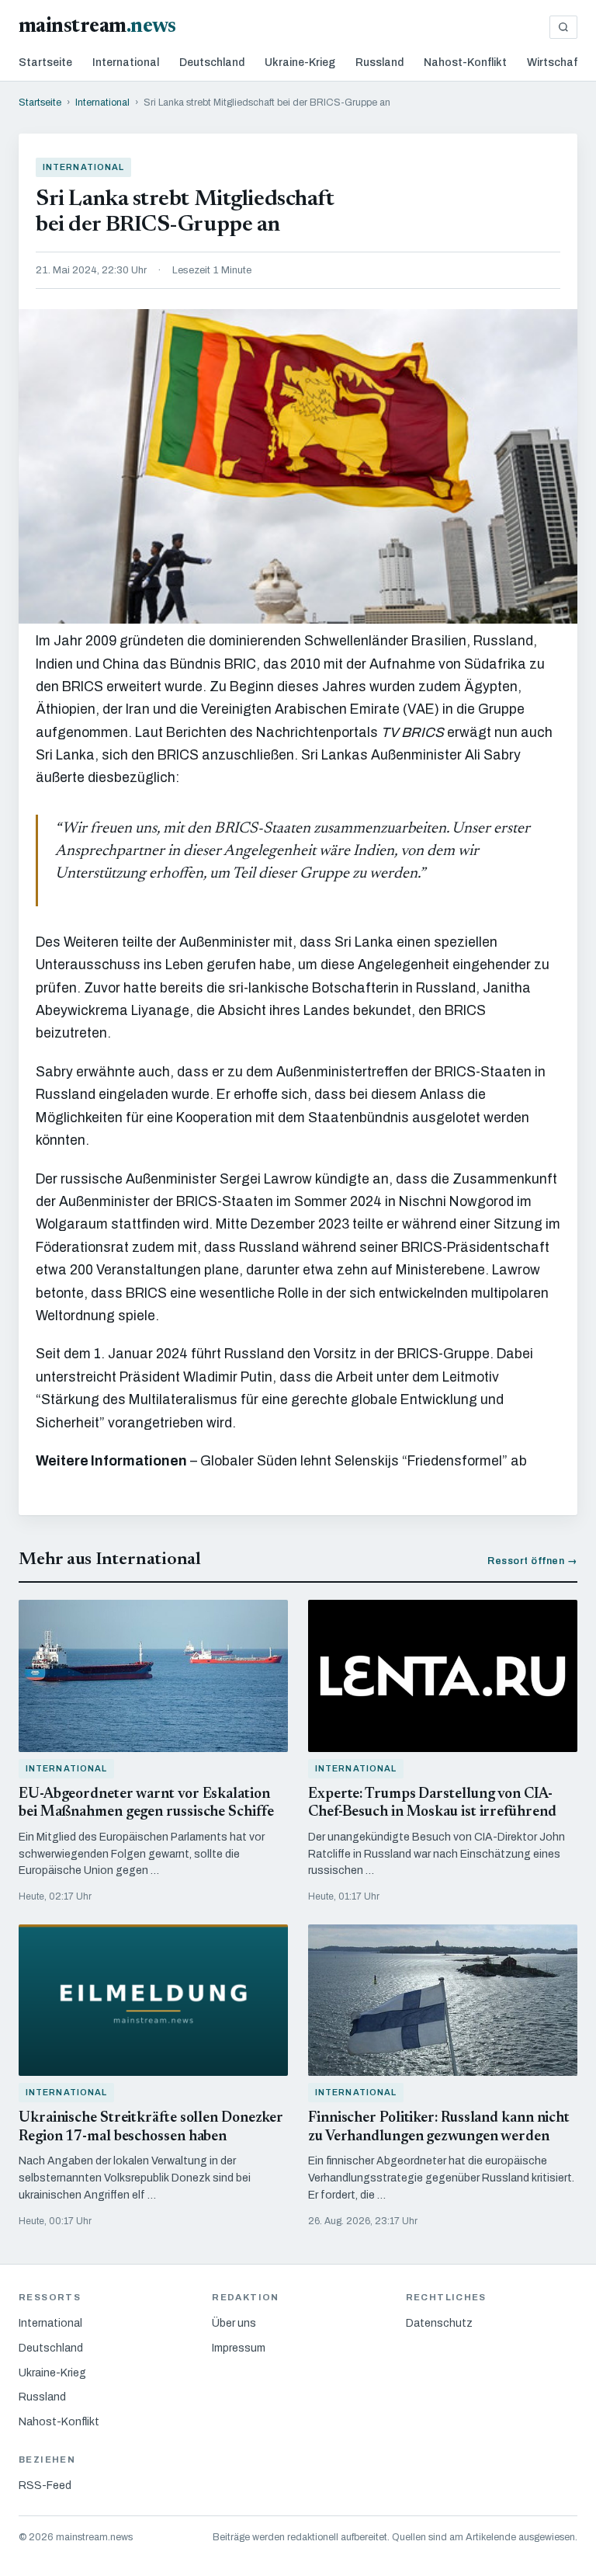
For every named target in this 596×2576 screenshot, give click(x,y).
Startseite (45, 63)
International (126, 63)
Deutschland (212, 63)
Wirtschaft (555, 63)
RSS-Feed (45, 2486)
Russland (379, 63)
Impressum (239, 2348)
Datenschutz (439, 2323)
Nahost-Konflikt (465, 63)
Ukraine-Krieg (300, 63)
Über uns (234, 2323)
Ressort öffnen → (532, 1561)
